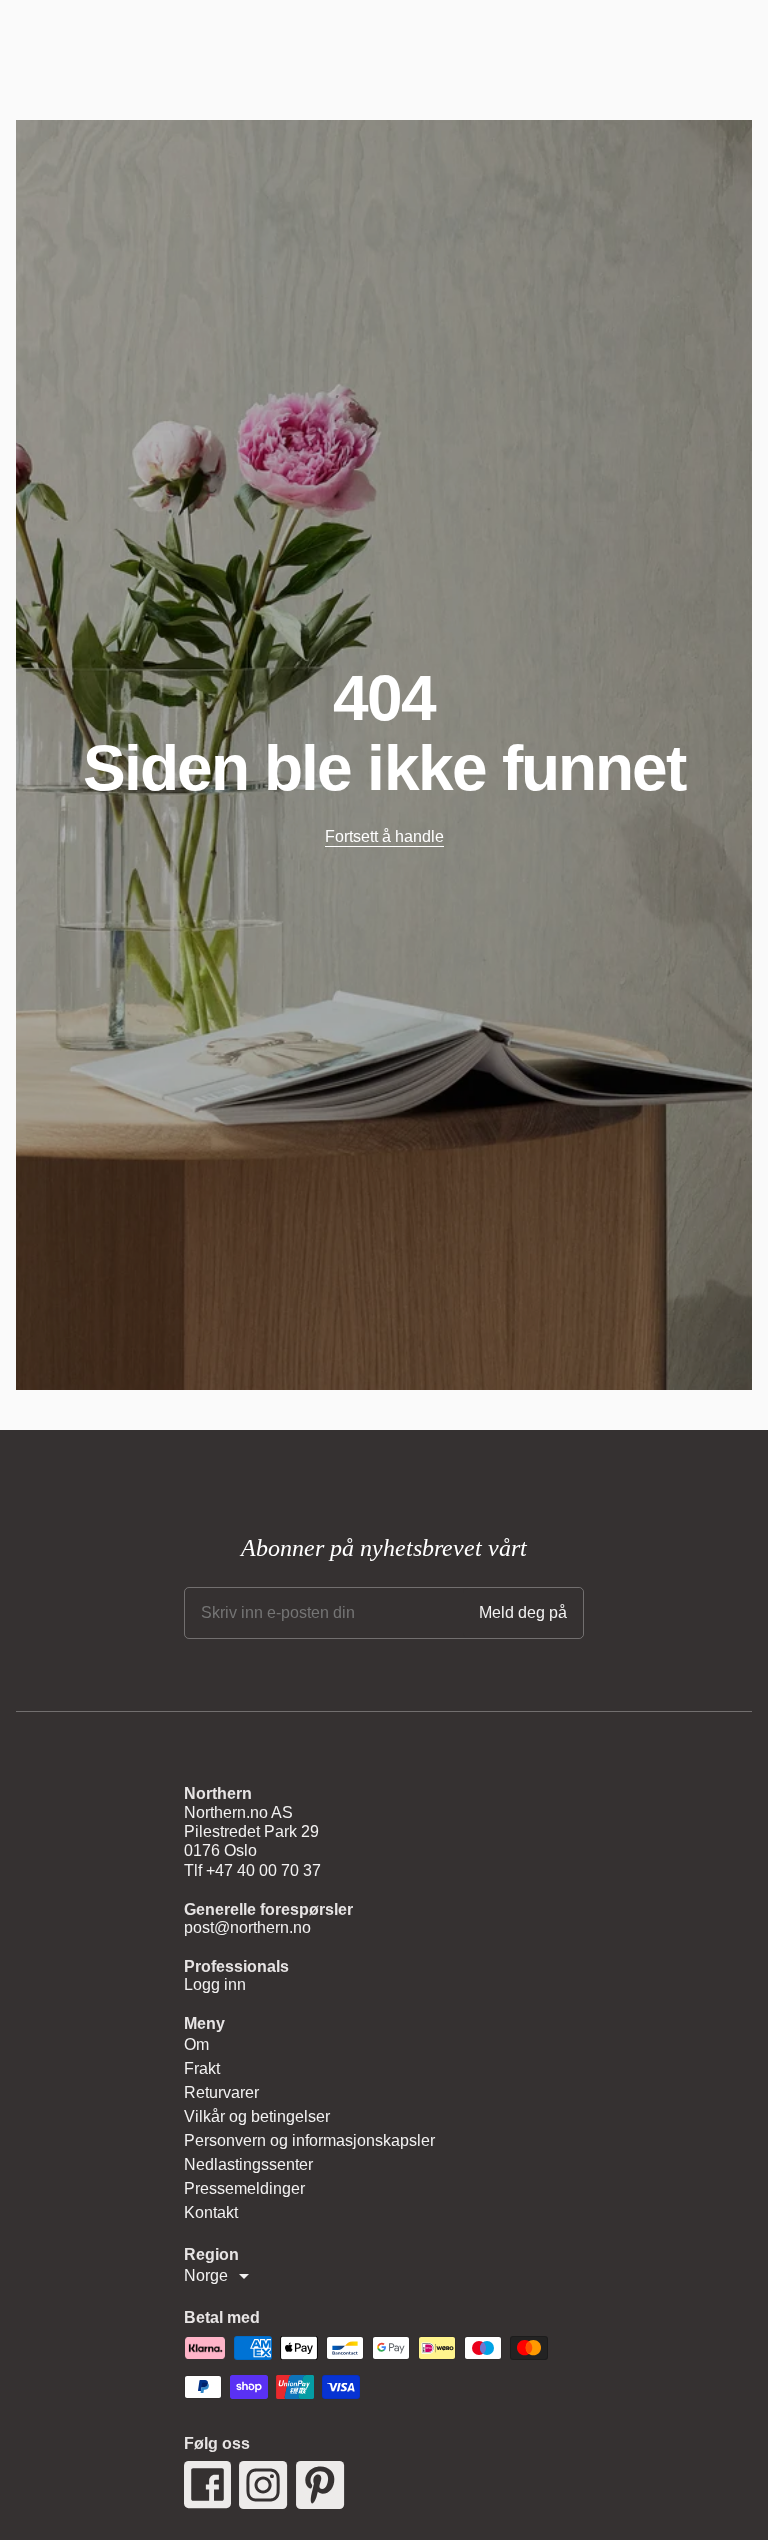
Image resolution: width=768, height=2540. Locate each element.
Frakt (202, 2068)
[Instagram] (263, 2485)
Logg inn (215, 1984)
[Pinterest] (320, 2485)
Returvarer (221, 2092)
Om (196, 2044)
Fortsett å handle (384, 836)
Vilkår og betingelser (257, 2116)
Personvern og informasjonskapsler (309, 2140)
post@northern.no (247, 1927)
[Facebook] (207, 2485)
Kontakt (211, 2212)
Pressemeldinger (244, 2188)
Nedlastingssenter (248, 2164)
